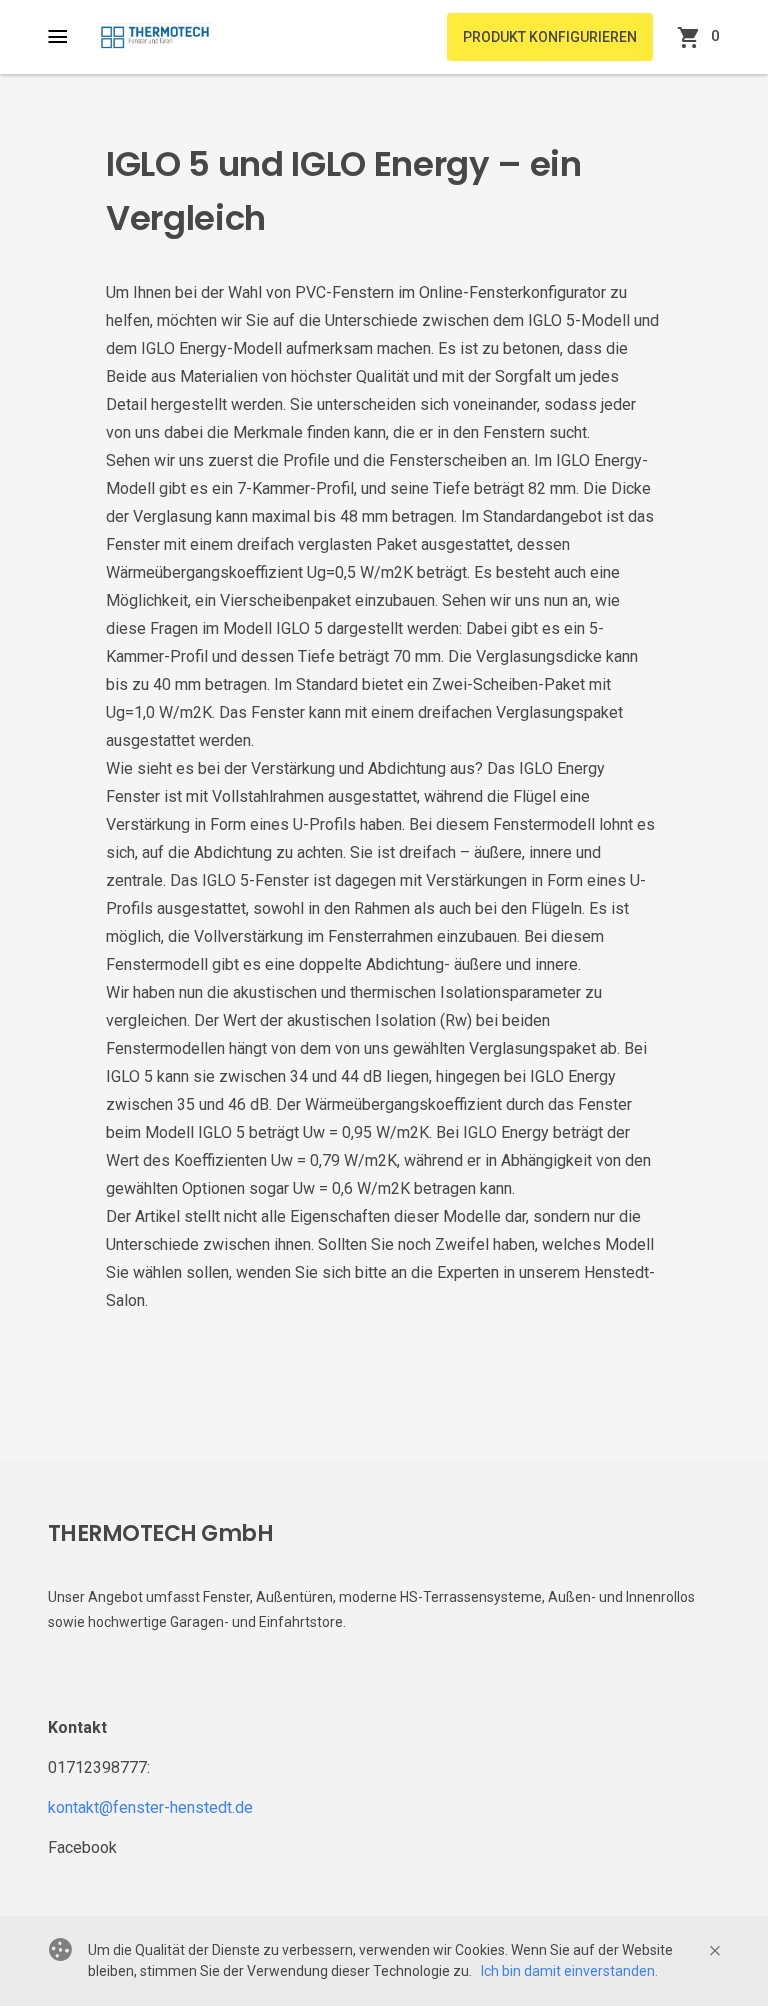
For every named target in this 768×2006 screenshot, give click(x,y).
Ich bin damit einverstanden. (569, 1971)
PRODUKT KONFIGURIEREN (550, 37)
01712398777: (99, 1767)
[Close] (715, 1951)
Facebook (82, 1847)
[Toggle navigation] (67, 37)
